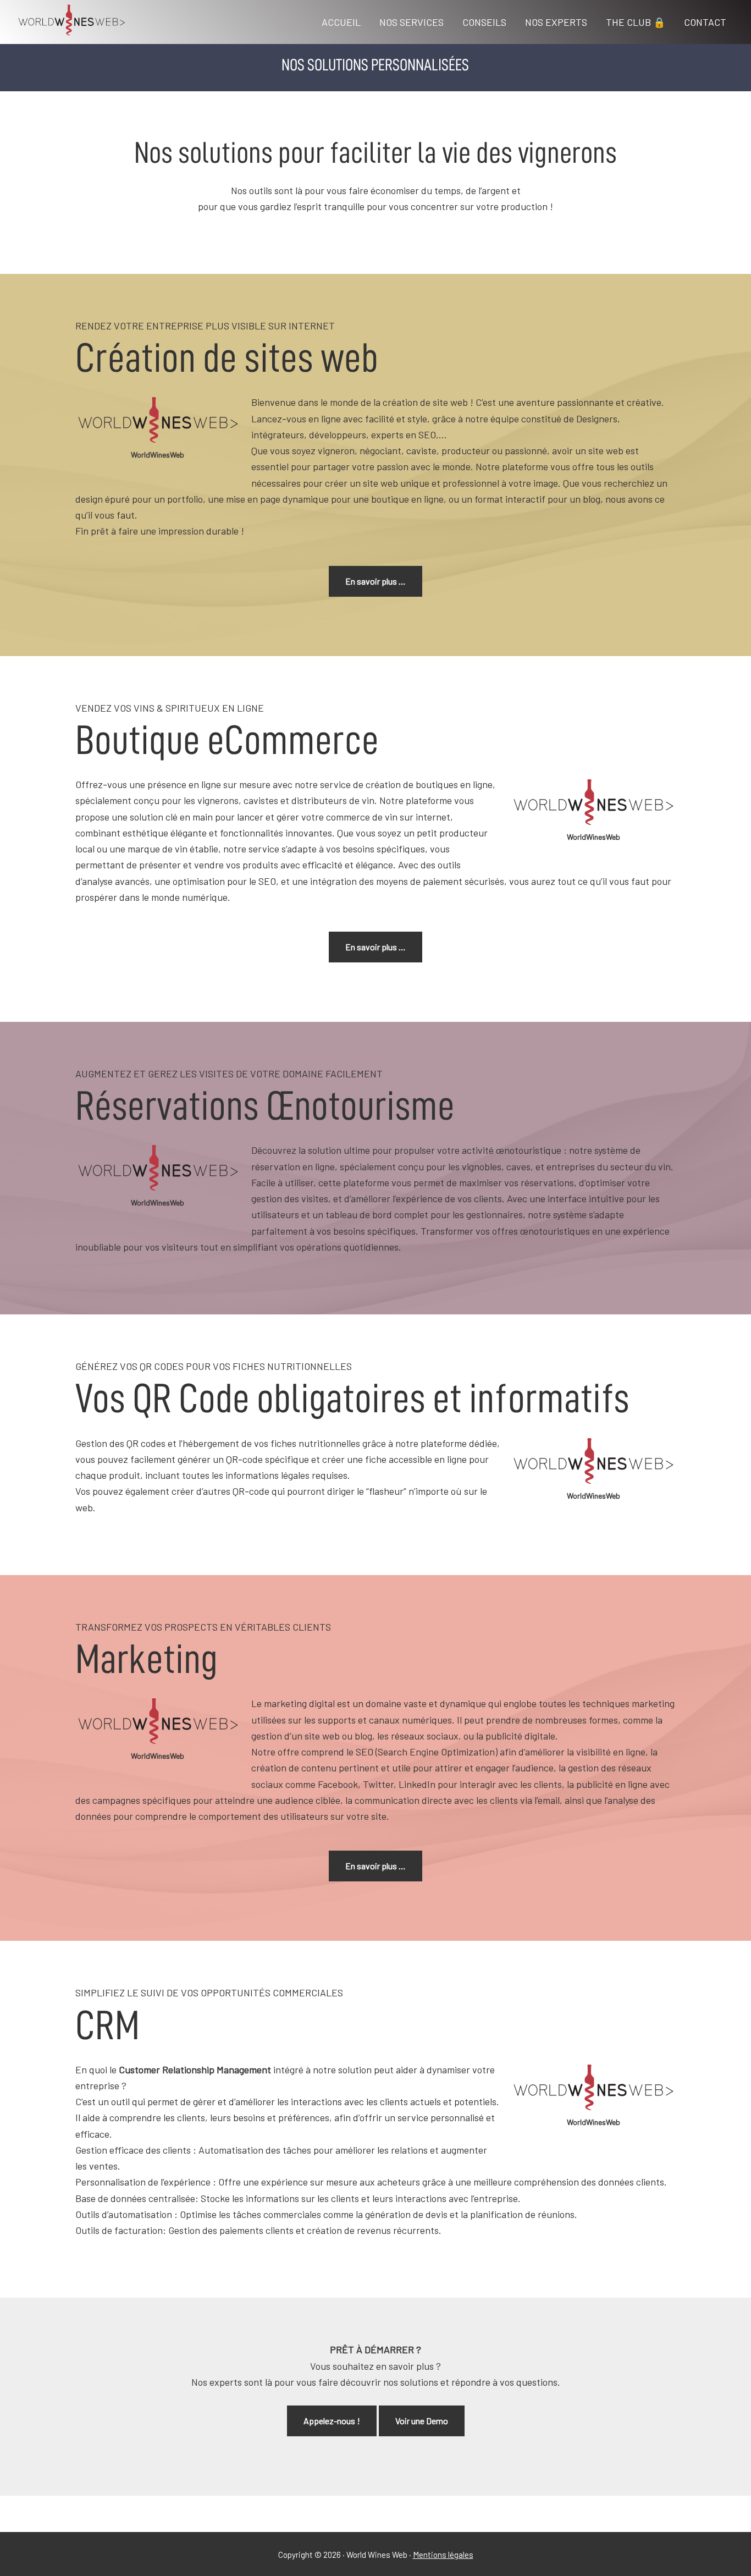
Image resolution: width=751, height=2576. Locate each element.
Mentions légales (443, 2555)
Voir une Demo (422, 2421)
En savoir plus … (375, 581)
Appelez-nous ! (332, 2421)
